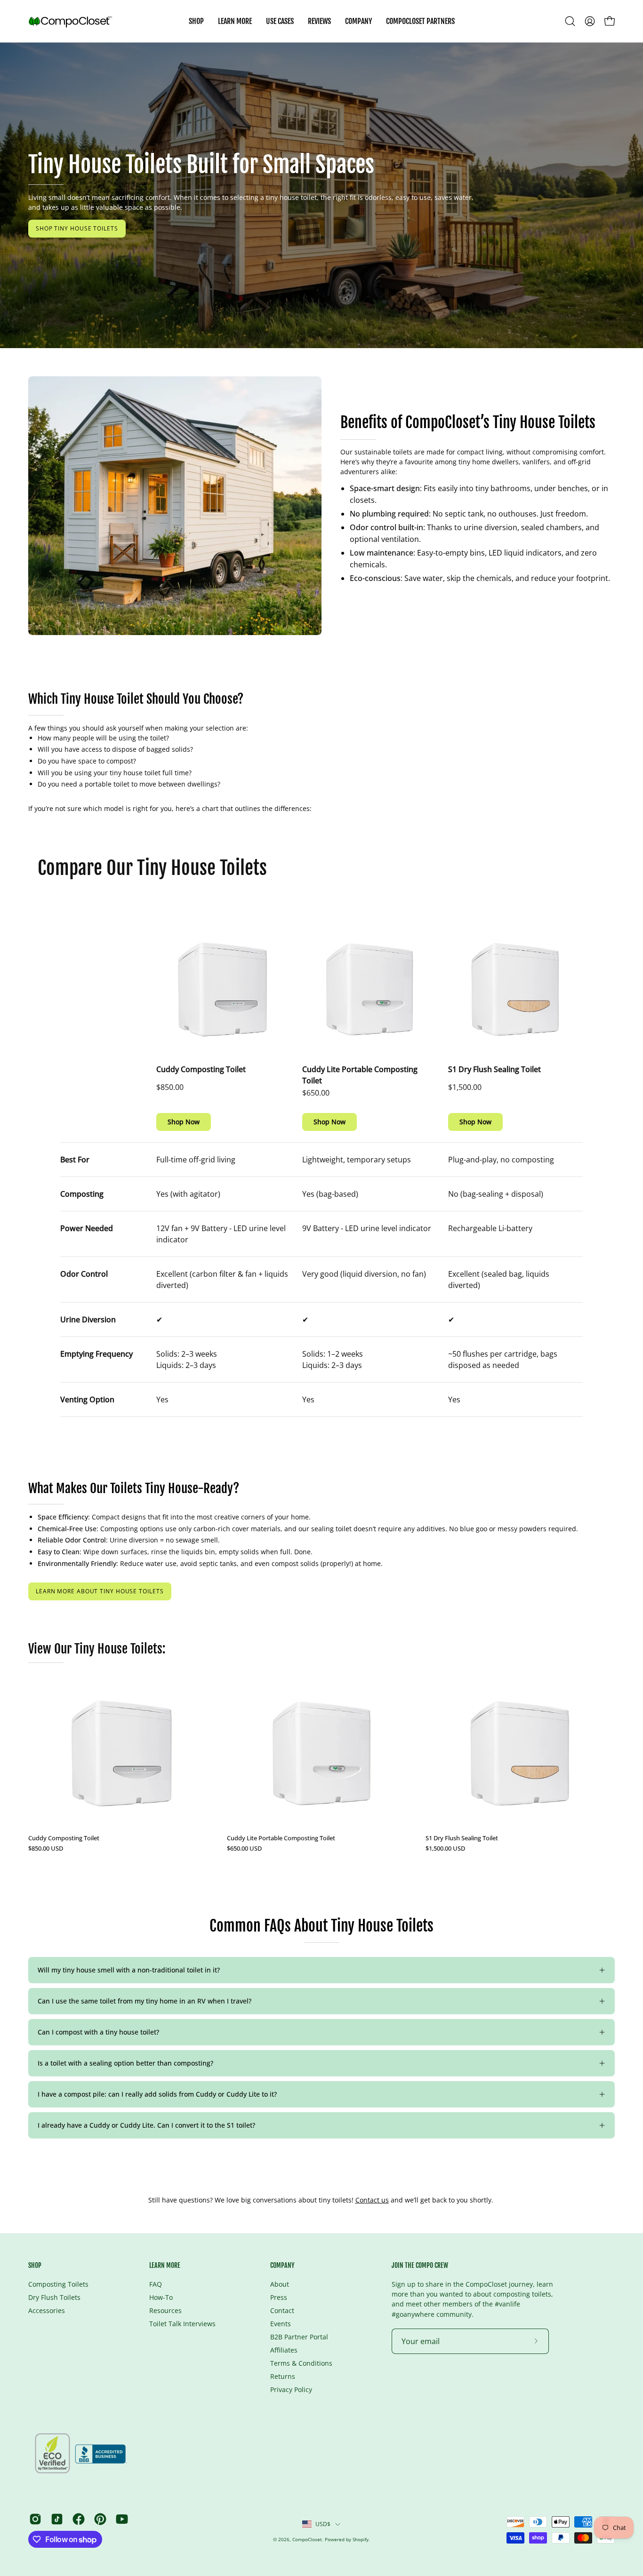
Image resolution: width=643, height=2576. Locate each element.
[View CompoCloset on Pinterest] (100, 2519)
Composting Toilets (58, 2284)
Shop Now (184, 1122)
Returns (283, 2376)
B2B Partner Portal (299, 2337)
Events (281, 2324)
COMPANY (282, 2265)
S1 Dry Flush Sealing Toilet (494, 1069)
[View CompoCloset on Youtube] (122, 2519)
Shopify (361, 2539)
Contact (282, 2310)
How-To (161, 2297)
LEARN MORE (165, 2265)
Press (279, 2297)
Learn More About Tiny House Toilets (100, 1591)
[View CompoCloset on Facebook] (79, 2519)
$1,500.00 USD (445, 1849)
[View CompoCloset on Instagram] (35, 2519)
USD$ (323, 2524)
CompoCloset (307, 2539)
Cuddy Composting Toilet (201, 1069)
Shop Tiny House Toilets (77, 228)
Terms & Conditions (301, 2363)
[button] (280, 21)
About (280, 2284)
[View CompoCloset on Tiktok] (57, 2519)
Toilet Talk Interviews (182, 2324)
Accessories (47, 2310)
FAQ (156, 2284)
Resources (165, 2310)
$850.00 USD (46, 1849)
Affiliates (284, 2350)
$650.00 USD (244, 1849)
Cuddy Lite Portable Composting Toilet (360, 1075)
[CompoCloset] (71, 21)
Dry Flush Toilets (54, 2297)
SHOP (35, 2265)
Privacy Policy (291, 2389)
